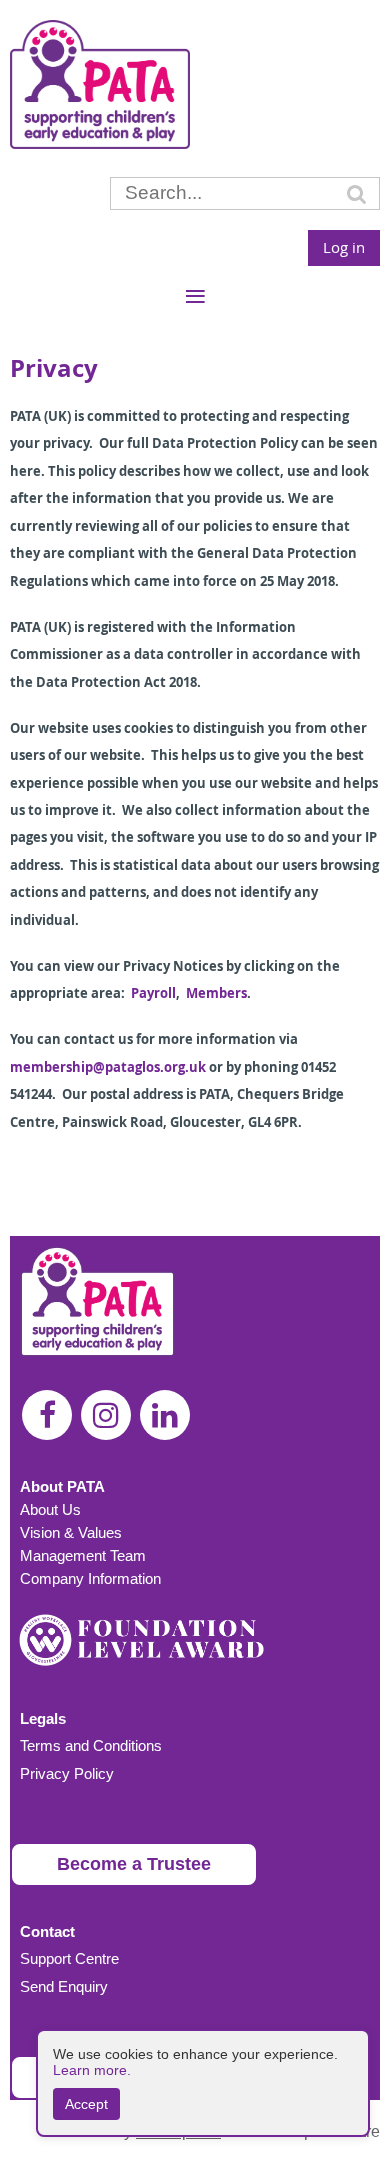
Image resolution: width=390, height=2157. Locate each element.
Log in (344, 247)
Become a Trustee (134, 1864)
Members (216, 993)
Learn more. (92, 2070)
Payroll (153, 993)
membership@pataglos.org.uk (108, 1067)
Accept (86, 2104)
